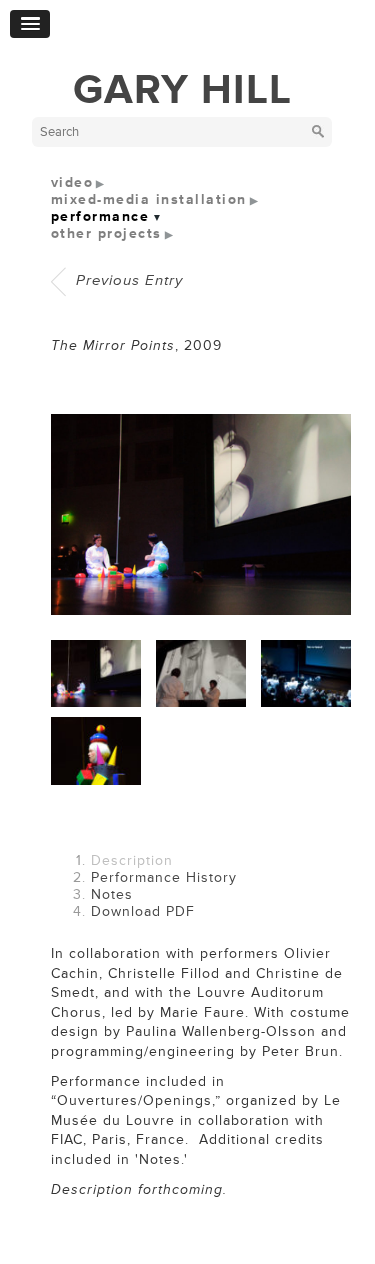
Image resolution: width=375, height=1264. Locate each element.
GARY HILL (182, 90)
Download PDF (143, 911)
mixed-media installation (149, 199)
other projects (106, 233)
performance (100, 216)
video (72, 182)
